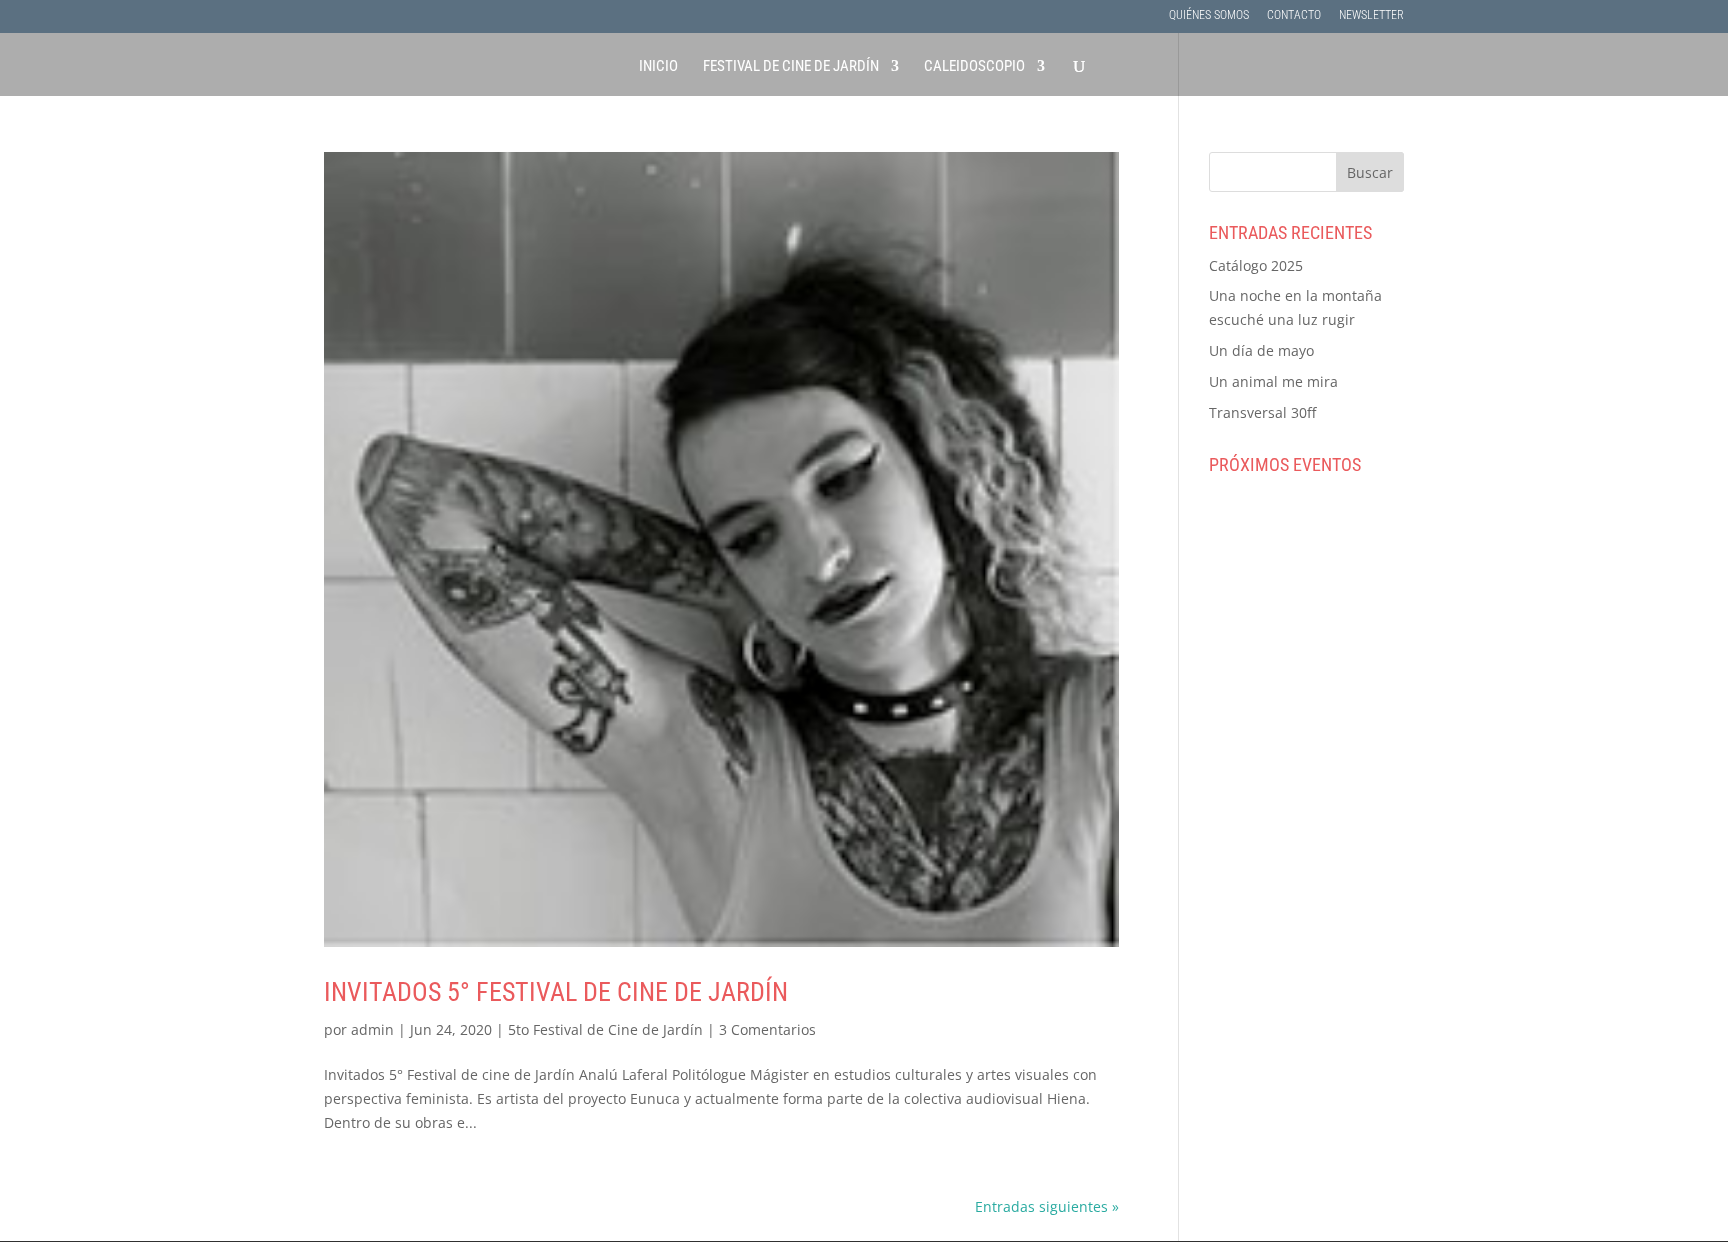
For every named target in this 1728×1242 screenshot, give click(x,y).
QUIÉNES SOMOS (1209, 15)
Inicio (658, 67)
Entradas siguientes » (1047, 1206)
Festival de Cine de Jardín (791, 67)
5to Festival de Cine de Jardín (605, 1029)
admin (372, 1029)
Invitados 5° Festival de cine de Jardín (556, 992)
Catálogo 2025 (1256, 265)
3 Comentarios (767, 1029)
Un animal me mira (1273, 381)
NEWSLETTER (1371, 15)
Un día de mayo (1261, 350)
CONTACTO (1294, 15)
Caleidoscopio (974, 67)
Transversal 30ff (1262, 412)
